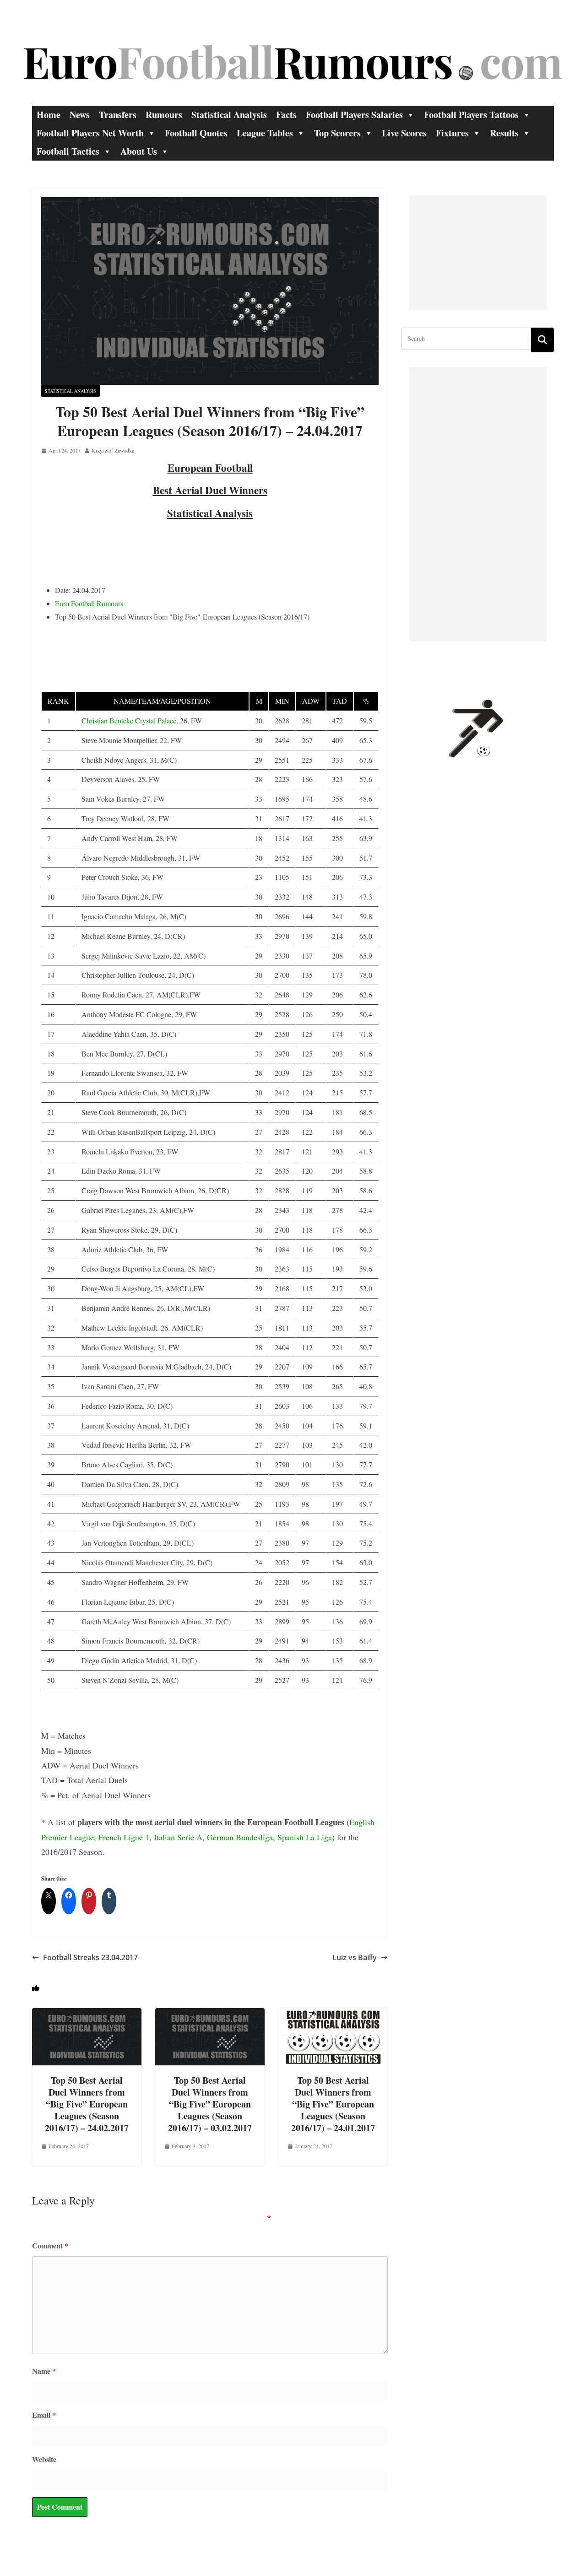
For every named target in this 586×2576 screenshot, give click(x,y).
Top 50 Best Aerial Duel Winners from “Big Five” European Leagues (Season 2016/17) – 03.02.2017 (210, 2104)
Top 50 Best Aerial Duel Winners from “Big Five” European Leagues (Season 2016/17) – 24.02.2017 (87, 2104)
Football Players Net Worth (90, 133)
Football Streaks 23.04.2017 (90, 1957)
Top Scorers (337, 133)
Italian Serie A (178, 1837)
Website (44, 2459)
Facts (286, 115)
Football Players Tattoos (471, 115)
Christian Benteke (107, 720)
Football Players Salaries (354, 115)
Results (504, 133)
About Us (139, 151)
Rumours (164, 115)
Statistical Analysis (229, 115)
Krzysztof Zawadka (113, 450)
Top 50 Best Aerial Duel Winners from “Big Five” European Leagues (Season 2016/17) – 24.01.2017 (333, 2104)
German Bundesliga (240, 1837)
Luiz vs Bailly (355, 1957)
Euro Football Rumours (89, 603)
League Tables (265, 133)
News (80, 115)
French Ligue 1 (124, 1837)
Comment (50, 2245)
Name (44, 2371)
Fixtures (452, 133)
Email (44, 2415)
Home (49, 115)
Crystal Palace (156, 720)
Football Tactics (68, 151)
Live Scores (404, 133)
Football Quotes (196, 133)
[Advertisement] (478, 253)
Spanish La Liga (305, 1837)
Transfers (118, 115)
